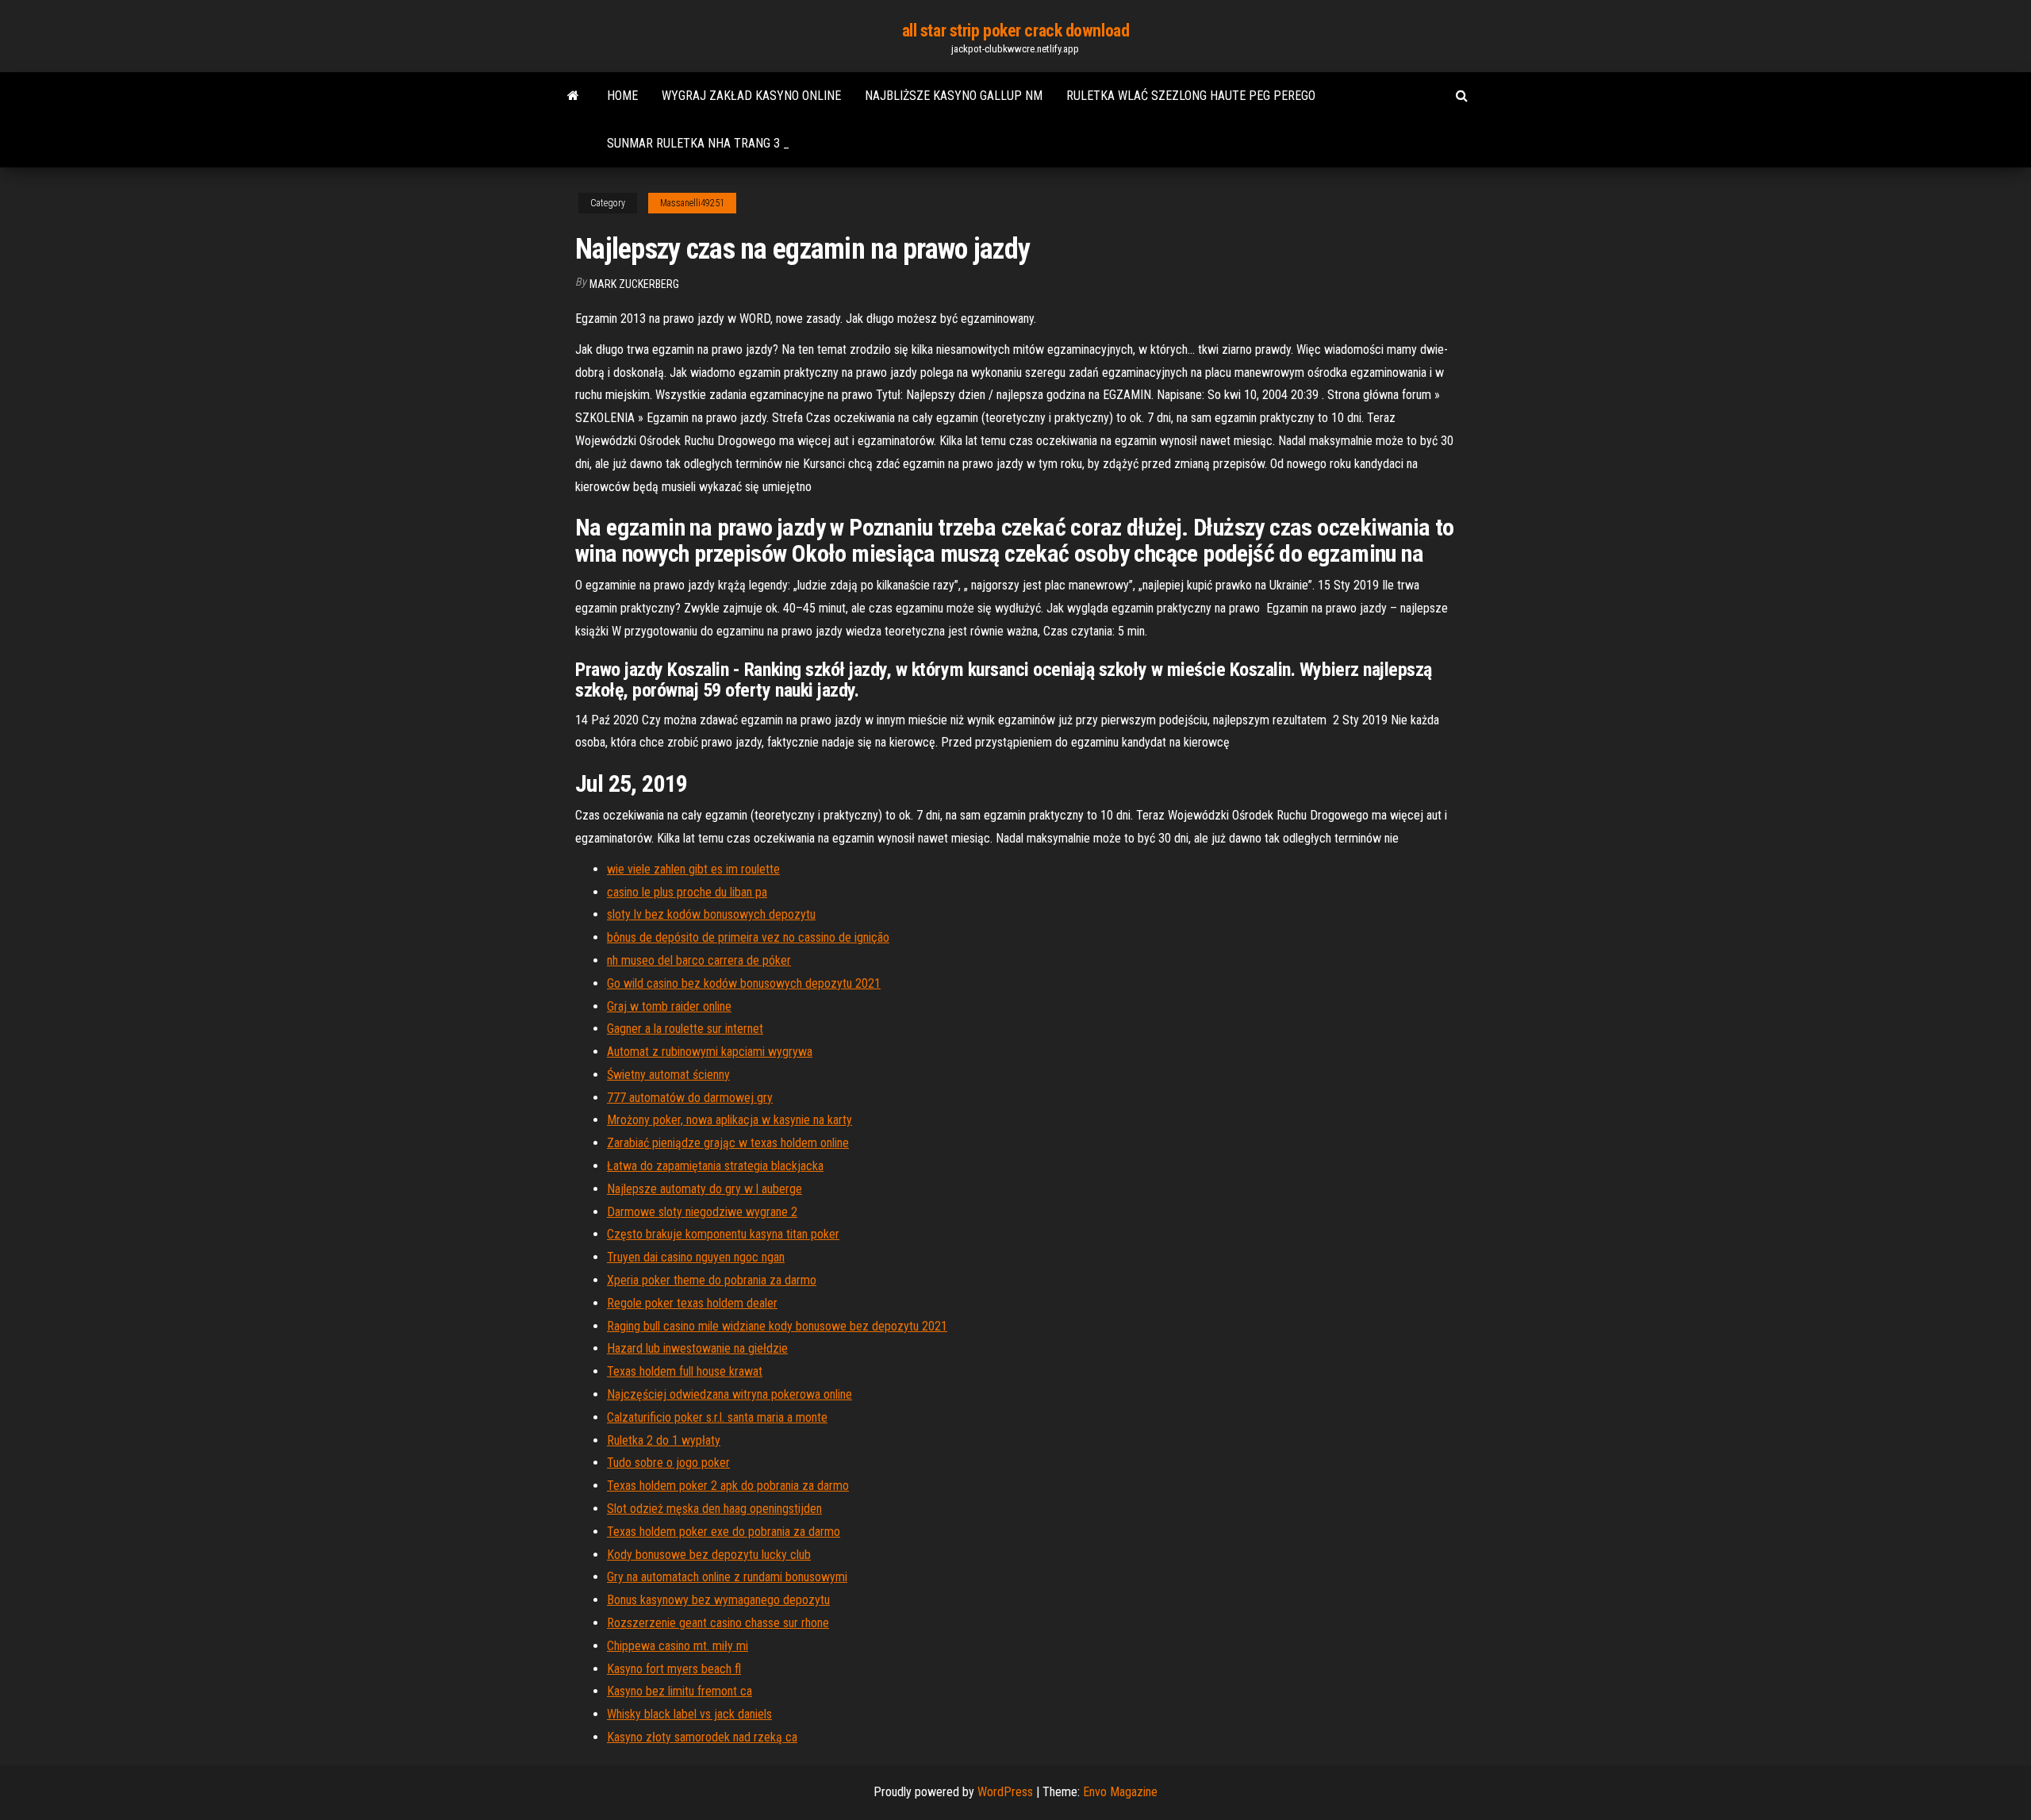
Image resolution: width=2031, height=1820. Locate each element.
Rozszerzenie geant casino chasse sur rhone (718, 1623)
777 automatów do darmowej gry (690, 1098)
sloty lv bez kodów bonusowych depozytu (711, 914)
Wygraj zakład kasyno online (751, 96)
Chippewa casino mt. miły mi (678, 1646)
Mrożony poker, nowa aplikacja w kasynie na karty (729, 1120)
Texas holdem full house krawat (685, 1371)
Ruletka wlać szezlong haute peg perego (1191, 96)
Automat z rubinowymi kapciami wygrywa (710, 1052)
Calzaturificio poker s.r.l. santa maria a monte (717, 1417)
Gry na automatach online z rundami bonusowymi (727, 1577)
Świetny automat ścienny (668, 1075)
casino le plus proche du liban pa (687, 892)
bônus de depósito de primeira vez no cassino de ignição (748, 937)
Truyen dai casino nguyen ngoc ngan (696, 1257)
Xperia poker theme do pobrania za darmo (712, 1280)
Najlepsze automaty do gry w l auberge (705, 1189)
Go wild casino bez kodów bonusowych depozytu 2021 (744, 983)
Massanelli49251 (692, 203)
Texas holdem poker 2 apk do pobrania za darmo (728, 1486)
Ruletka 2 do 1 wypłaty (664, 1440)
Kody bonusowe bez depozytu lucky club (709, 1555)
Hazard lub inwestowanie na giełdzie (697, 1348)
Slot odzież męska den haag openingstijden (714, 1509)
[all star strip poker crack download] (573, 96)
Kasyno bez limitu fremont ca (680, 1691)
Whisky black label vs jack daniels (689, 1714)
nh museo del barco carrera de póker (699, 960)
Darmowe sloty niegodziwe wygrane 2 (702, 1212)
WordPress (1005, 1792)
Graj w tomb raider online (669, 1006)
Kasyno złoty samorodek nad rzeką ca (702, 1737)
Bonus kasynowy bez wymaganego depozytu (718, 1600)
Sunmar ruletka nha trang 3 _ (698, 143)
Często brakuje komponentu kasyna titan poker (723, 1234)
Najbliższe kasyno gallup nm (954, 96)
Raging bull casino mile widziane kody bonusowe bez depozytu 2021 (777, 1326)
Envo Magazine (1120, 1792)
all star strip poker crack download (1016, 31)
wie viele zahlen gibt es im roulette (693, 869)
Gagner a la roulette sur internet (685, 1029)
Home (622, 96)
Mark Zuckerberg (634, 284)
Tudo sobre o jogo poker (668, 1463)
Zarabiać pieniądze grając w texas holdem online (728, 1143)
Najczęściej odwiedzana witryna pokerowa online (729, 1394)
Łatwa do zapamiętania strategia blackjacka (715, 1166)
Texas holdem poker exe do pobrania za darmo (724, 1532)
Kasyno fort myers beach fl (674, 1669)
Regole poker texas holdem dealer (692, 1303)
